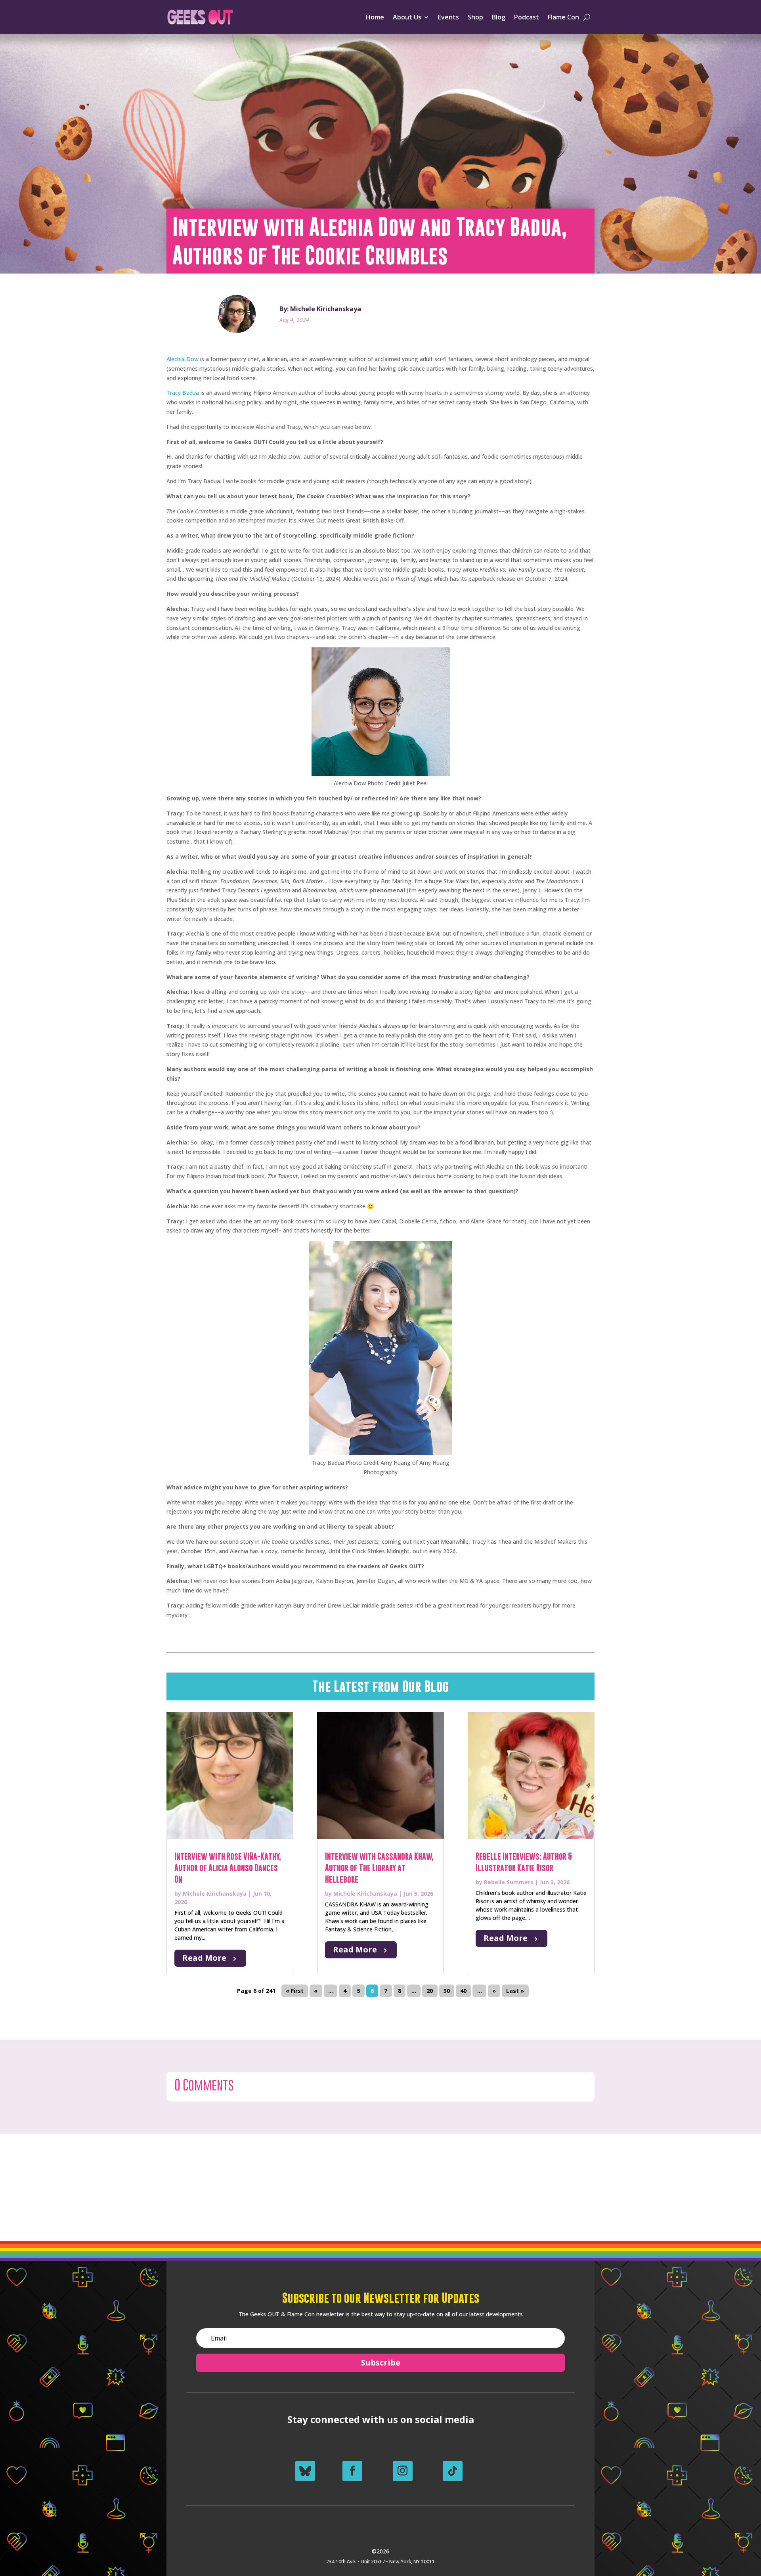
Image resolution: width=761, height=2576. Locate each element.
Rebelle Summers (509, 1882)
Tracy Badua (183, 393)
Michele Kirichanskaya (215, 1894)
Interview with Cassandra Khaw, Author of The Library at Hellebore (379, 1868)
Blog (499, 17)
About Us (407, 17)
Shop (475, 17)
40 (463, 1991)
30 (447, 1991)
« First (295, 1991)
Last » (515, 1991)
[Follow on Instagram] (403, 2471)
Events (448, 17)
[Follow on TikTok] (453, 2471)
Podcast (527, 17)
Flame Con (563, 17)
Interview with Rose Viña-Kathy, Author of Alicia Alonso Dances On (228, 1868)
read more (204, 1958)
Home (375, 17)
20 (430, 1991)
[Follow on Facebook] (352, 2471)
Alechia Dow (183, 359)
